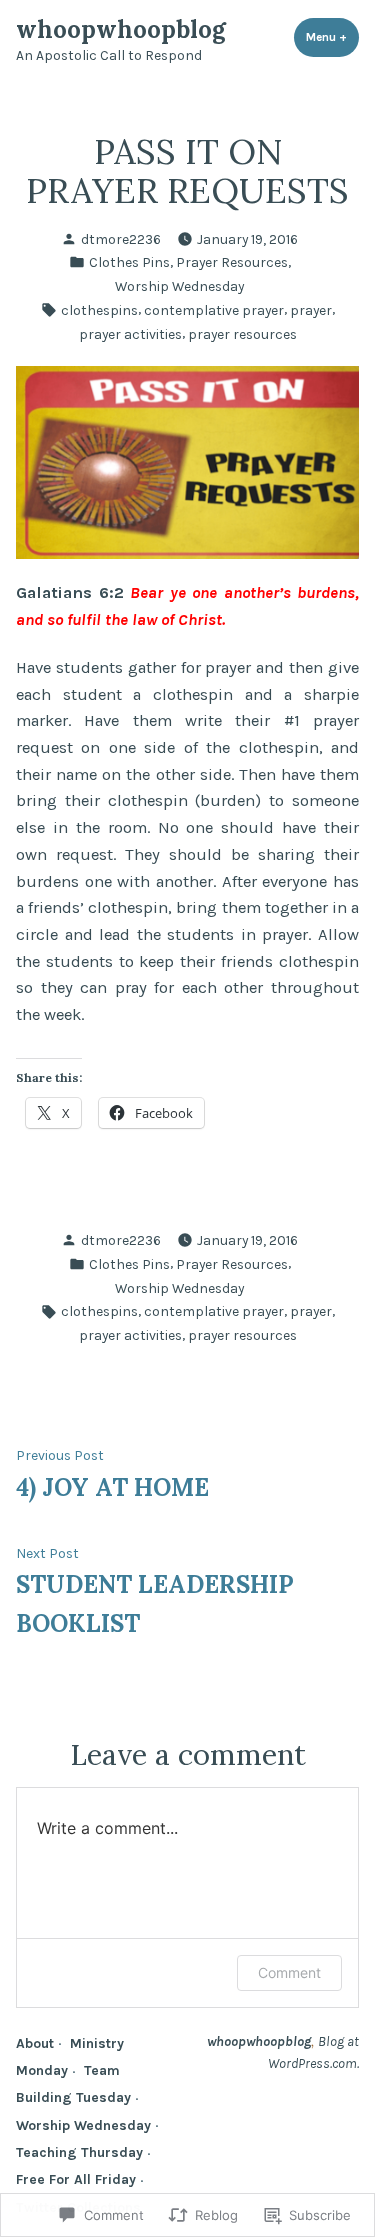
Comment (289, 1972)
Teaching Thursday (79, 2152)
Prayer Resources (232, 262)
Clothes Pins (129, 262)
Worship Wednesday (179, 286)
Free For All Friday (76, 2179)
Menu (332, 37)
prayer (311, 310)
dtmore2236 (121, 239)
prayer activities (130, 334)
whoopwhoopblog (121, 29)
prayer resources (242, 334)
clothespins (99, 310)
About (35, 2043)
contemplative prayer (214, 310)
